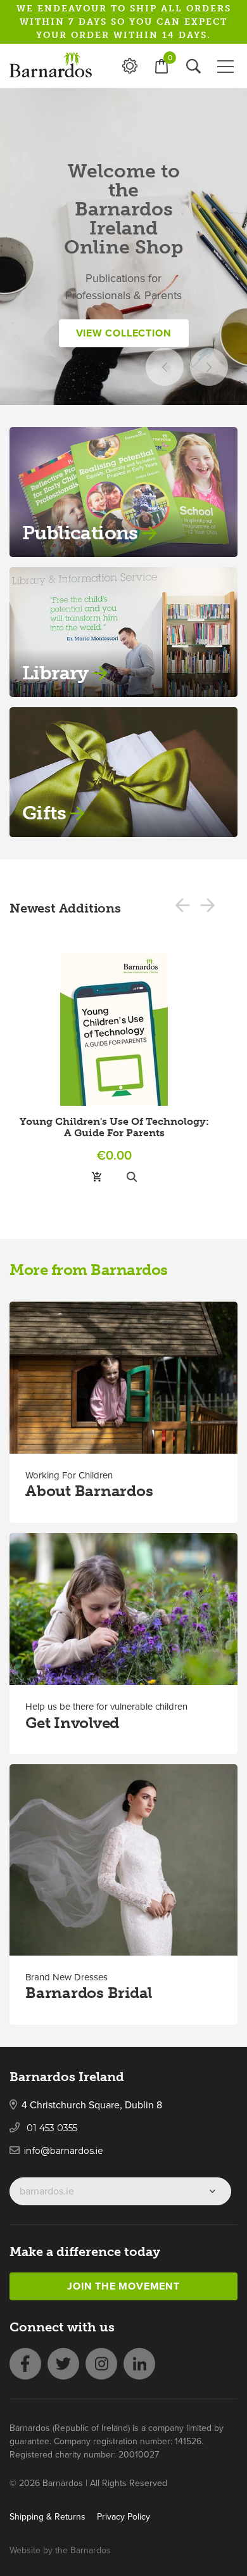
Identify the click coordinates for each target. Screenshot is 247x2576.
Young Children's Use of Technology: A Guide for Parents (114, 1127)
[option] (123, 247)
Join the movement (123, 2286)
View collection (124, 333)
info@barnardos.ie (64, 2151)
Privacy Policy (123, 2517)
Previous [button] (165, 367)
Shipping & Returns (47, 2517)
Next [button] (209, 367)
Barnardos (91, 2550)
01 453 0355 (51, 2128)
